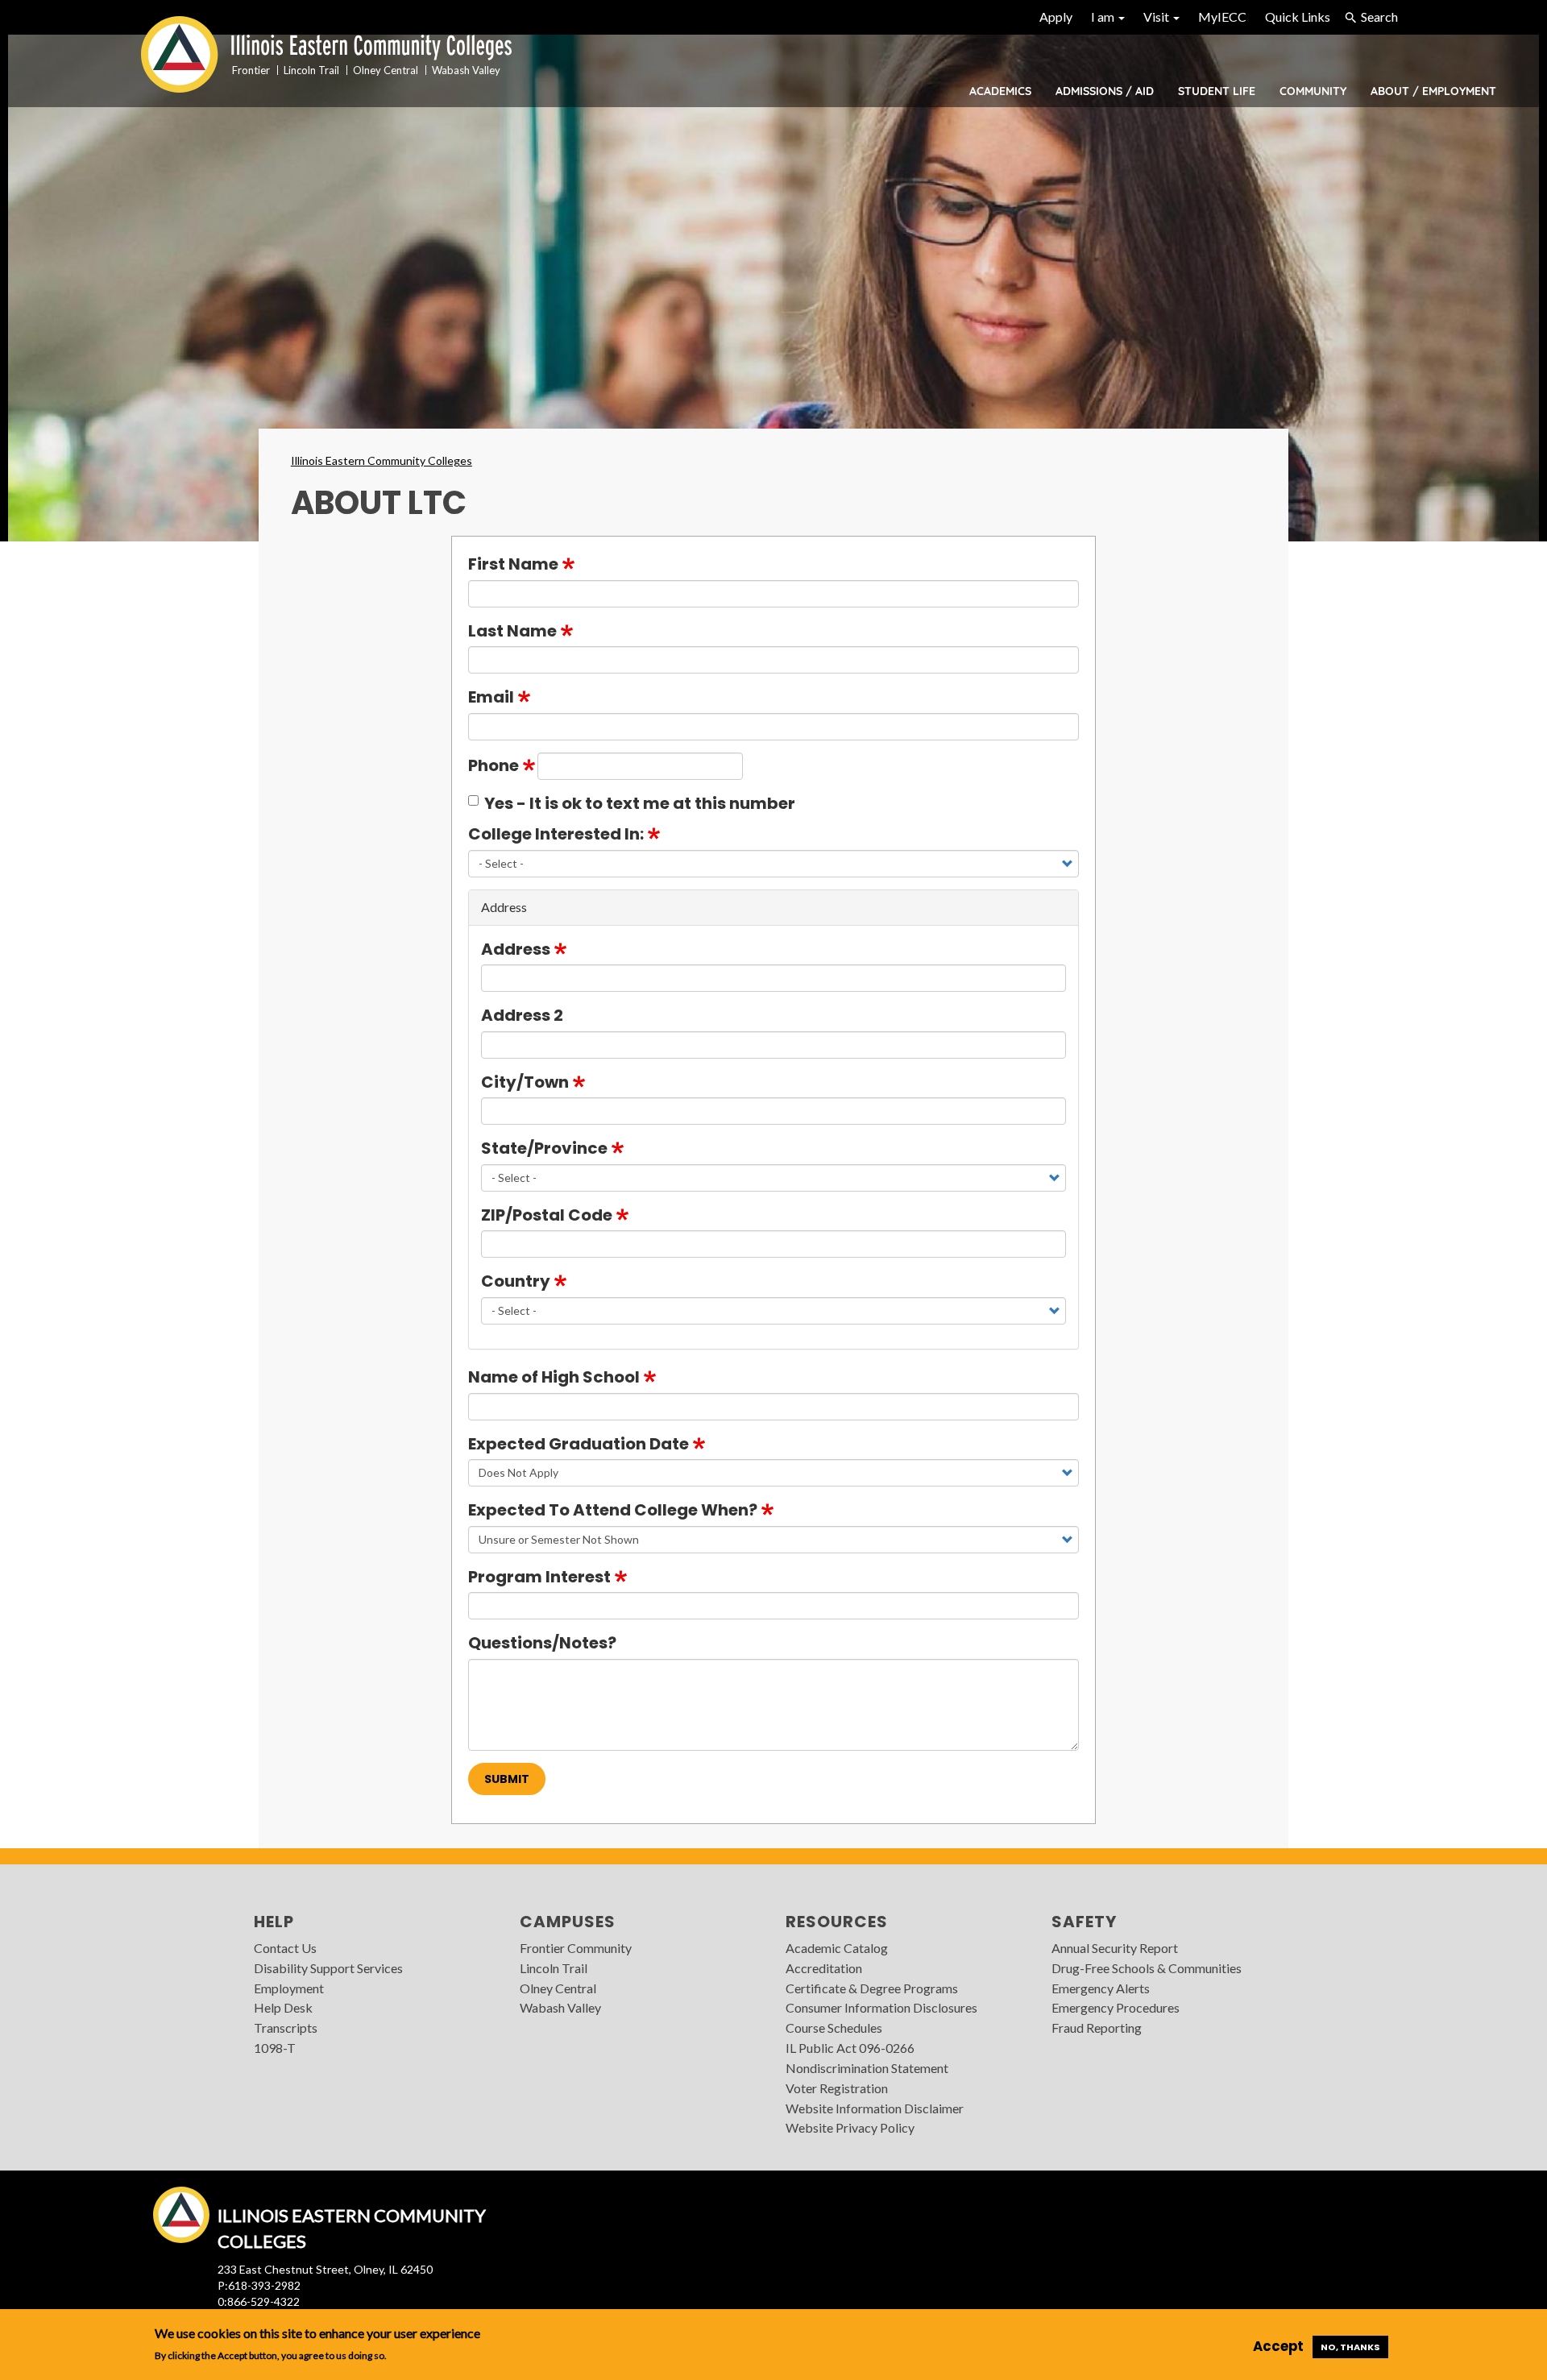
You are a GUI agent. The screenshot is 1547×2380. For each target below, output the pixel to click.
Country (516, 1281)
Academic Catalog (837, 1948)
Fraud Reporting (1097, 2028)
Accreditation (824, 1968)
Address (516, 949)
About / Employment (1433, 91)
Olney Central (558, 1988)
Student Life (1217, 91)
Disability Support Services (328, 1968)
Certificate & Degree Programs (872, 1988)
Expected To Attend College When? (613, 1510)
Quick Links (1298, 17)
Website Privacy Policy (850, 2127)
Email (491, 697)
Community (1313, 91)
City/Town (525, 1082)
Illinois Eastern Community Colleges (382, 460)
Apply (1056, 17)
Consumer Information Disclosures (881, 2007)
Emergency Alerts (1101, 1988)
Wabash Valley (560, 2007)
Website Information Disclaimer (875, 2108)
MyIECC (1222, 17)
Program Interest (539, 1577)
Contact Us (285, 1948)
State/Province (544, 1148)
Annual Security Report (1115, 1948)
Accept (1278, 2346)
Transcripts (286, 2028)
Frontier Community (576, 1948)
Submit (507, 1779)
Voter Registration (837, 2088)
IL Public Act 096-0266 (850, 2048)
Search (1379, 17)
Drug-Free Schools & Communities (1147, 1968)
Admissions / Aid (1105, 91)
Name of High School (554, 1377)
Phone (494, 765)
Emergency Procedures (1116, 2007)
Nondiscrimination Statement (867, 2068)
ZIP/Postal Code (547, 1215)
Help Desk (283, 2007)
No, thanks (1350, 2347)
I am (1104, 17)
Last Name (512, 631)
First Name (513, 564)
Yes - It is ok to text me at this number (640, 803)
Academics (1000, 91)
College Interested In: (556, 834)
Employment (289, 1988)
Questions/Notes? (542, 1643)
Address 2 (522, 1015)
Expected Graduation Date (579, 1444)
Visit (1157, 17)
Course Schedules (834, 2028)
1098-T (275, 2048)
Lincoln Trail (554, 1968)
